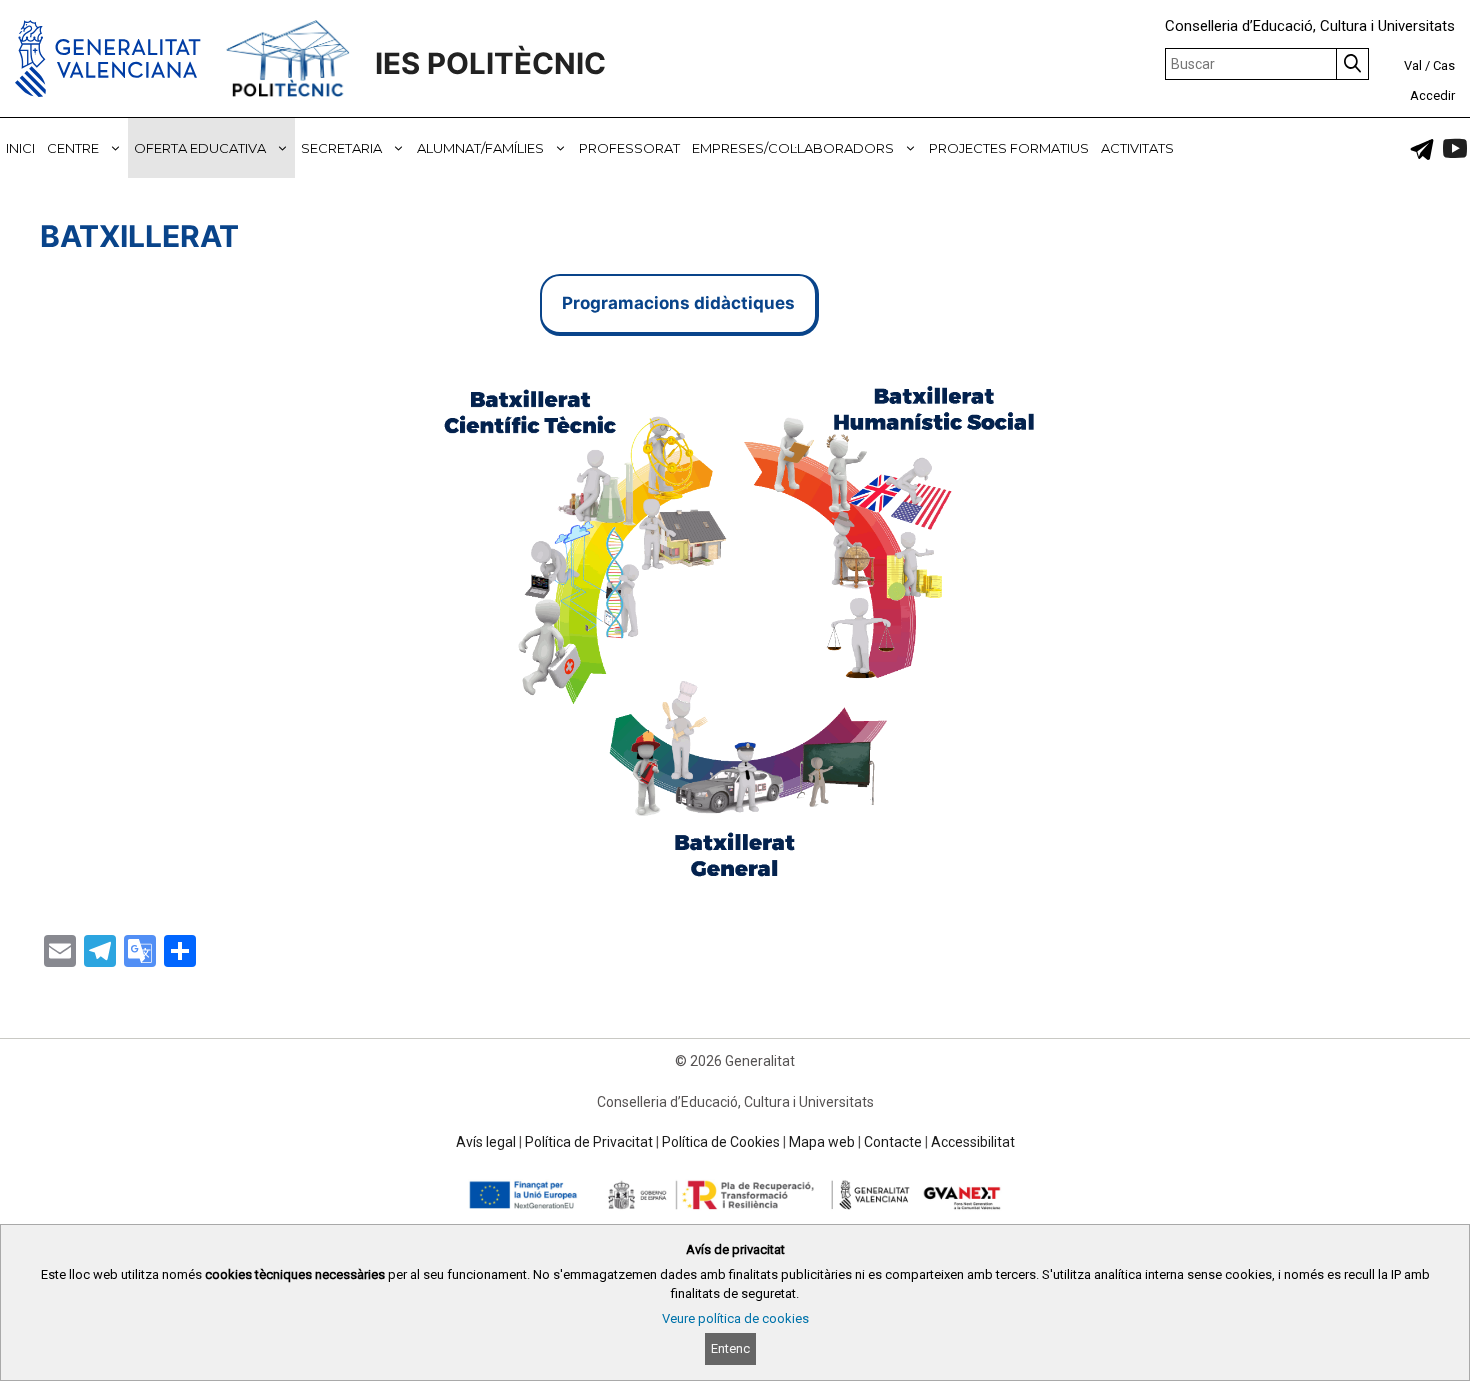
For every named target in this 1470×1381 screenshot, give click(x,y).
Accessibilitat (973, 1142)
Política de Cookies (721, 1142)
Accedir (1432, 95)
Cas (1444, 65)
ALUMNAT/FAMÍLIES (480, 148)
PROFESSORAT (629, 148)
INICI (20, 148)
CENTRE (73, 148)
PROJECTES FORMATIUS (1009, 148)
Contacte (893, 1142)
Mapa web (822, 1142)
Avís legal (486, 1142)
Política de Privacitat (589, 1142)
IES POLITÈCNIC (490, 63)
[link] (1422, 149)
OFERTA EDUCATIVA (200, 148)
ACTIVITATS (1137, 148)
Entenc (730, 1348)
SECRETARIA (341, 148)
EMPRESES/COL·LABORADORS (793, 148)
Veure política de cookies (735, 1318)
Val (1413, 65)
